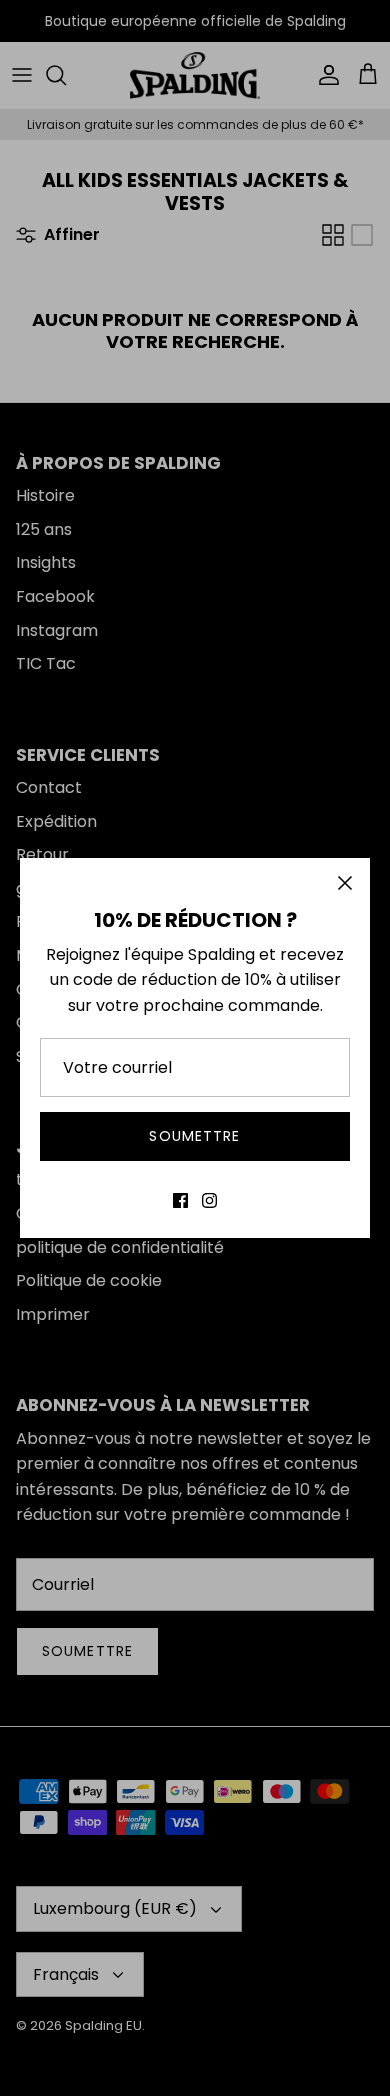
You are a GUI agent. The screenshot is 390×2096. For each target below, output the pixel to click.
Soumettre (194, 1136)
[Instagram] (209, 1200)
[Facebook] (180, 1200)
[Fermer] (345, 883)
